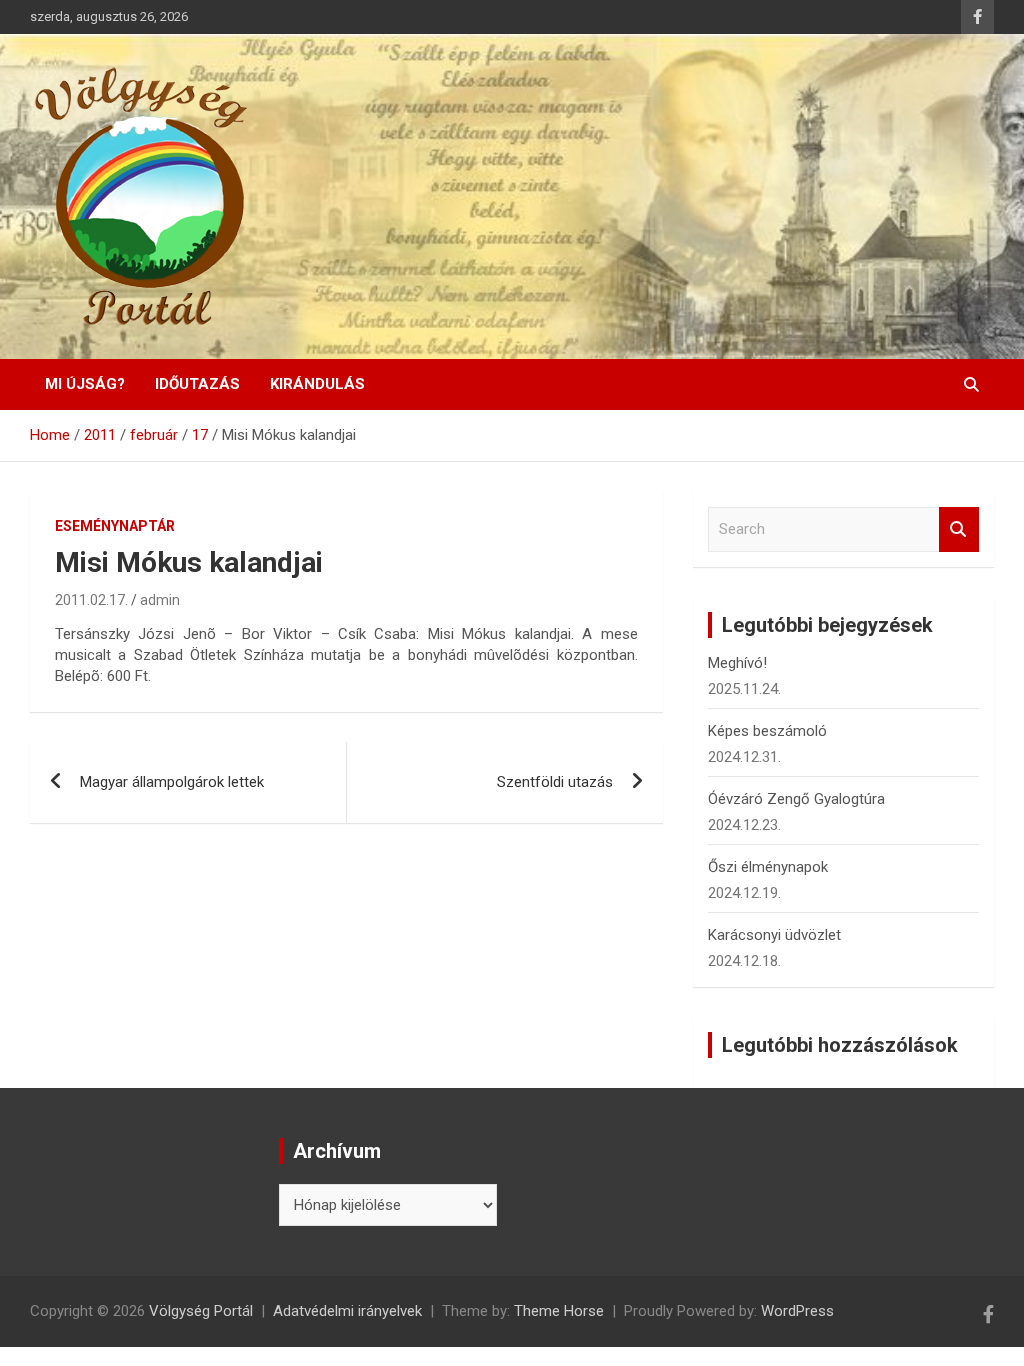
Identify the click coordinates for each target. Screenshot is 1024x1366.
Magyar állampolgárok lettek (172, 782)
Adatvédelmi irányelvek (347, 1311)
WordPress (797, 1311)
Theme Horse (559, 1311)
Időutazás (197, 384)
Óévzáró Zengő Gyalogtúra (796, 799)
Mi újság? (85, 384)
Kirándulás (317, 384)
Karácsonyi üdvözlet (774, 935)
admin (160, 600)
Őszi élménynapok (768, 867)
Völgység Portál (201, 1311)
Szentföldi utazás (555, 782)
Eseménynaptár (115, 526)
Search (959, 529)
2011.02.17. (91, 600)
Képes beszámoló (767, 731)
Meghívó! (737, 663)
